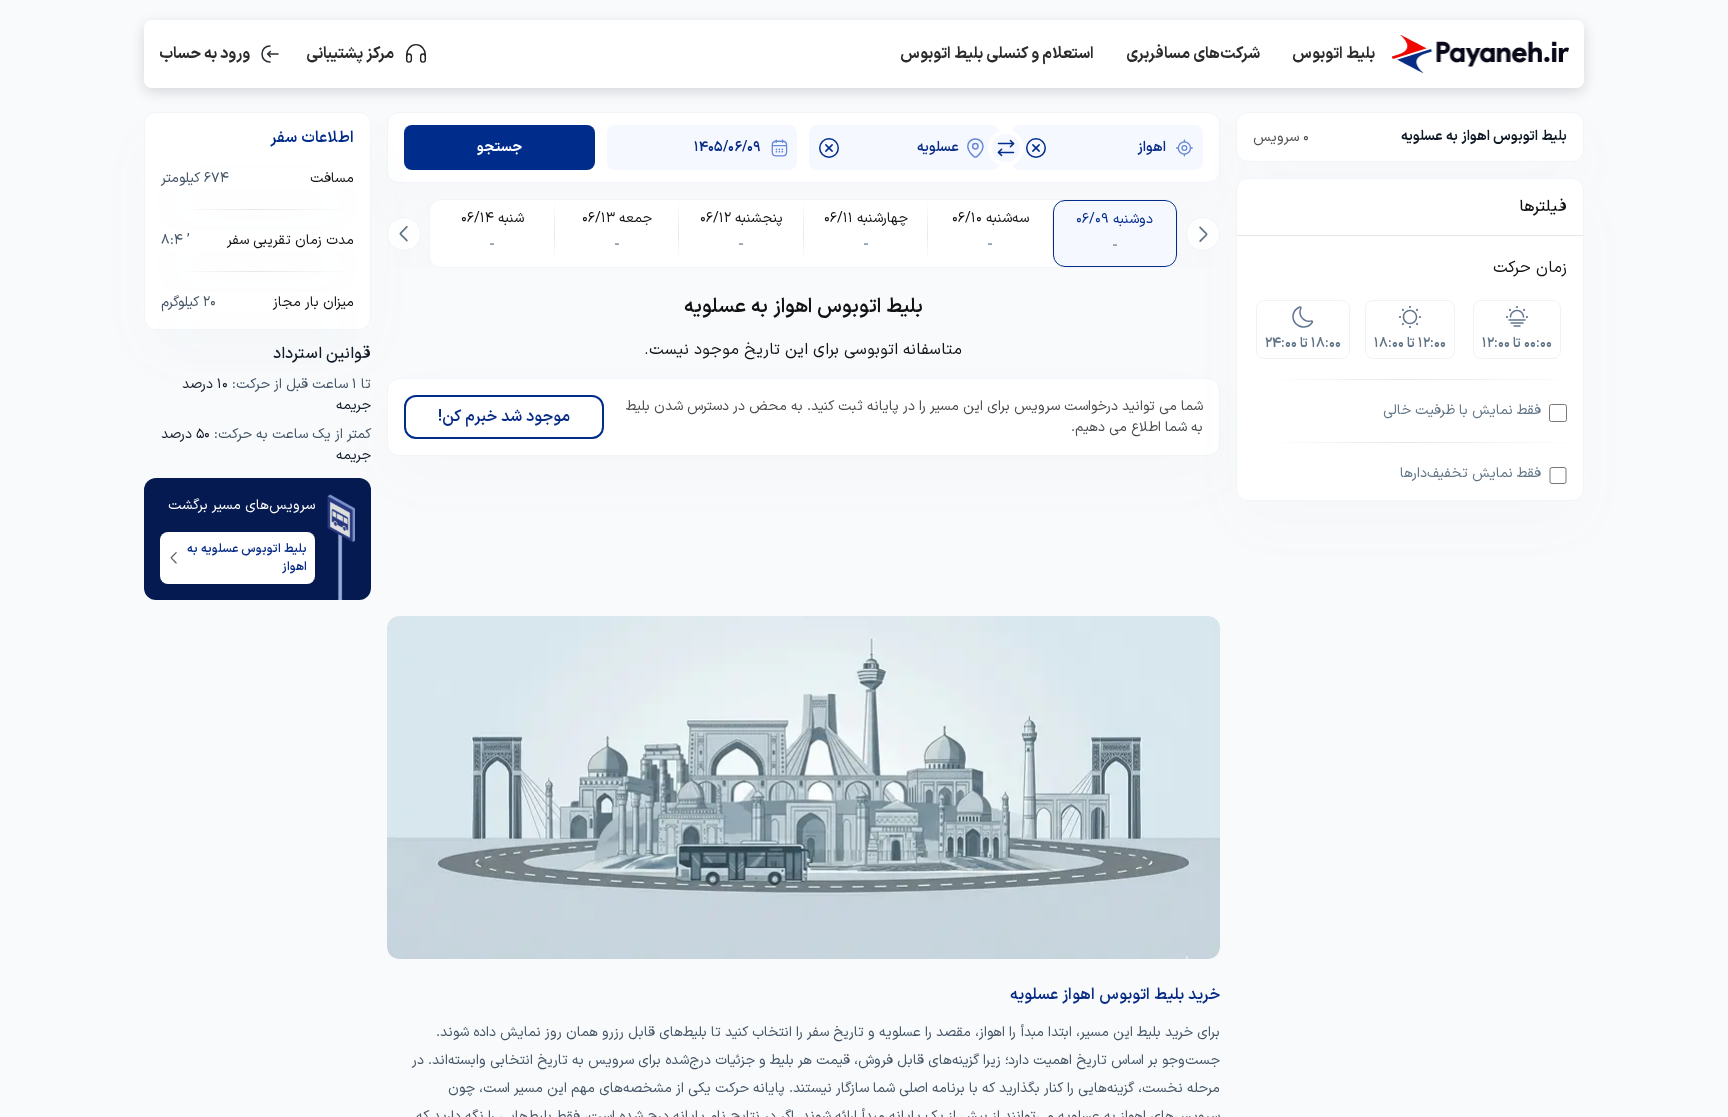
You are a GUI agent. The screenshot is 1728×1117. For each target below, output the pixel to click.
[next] (404, 234)
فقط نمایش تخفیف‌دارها (1470, 473)
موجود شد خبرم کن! (504, 417)
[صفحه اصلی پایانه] (1480, 54)
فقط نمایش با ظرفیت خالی (1462, 410)
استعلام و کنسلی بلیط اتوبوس (997, 54)
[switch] (1006, 148)
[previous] (1203, 234)
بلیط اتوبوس (1333, 54)
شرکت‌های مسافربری (1193, 54)
